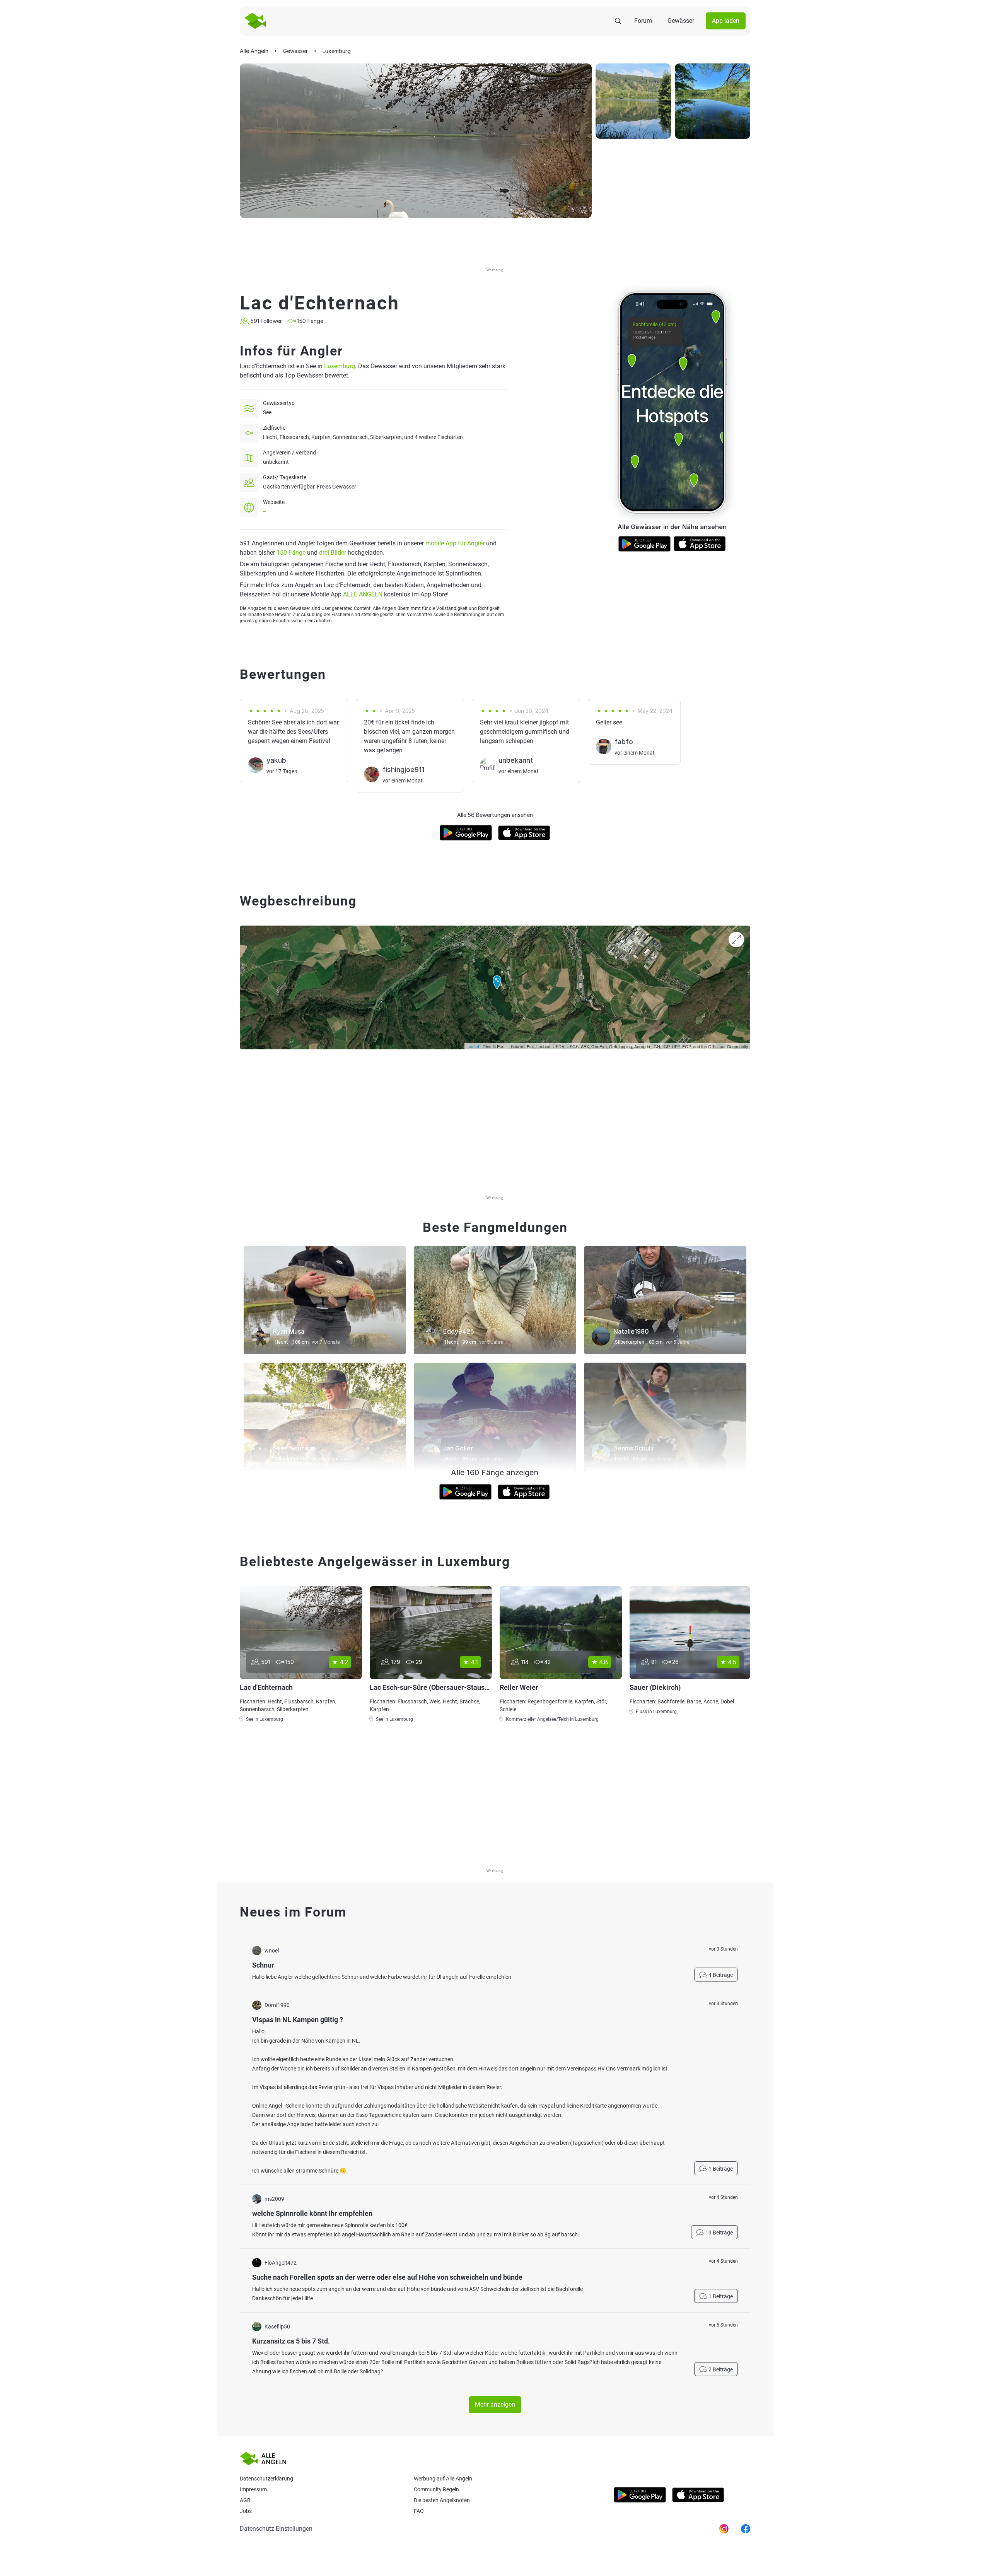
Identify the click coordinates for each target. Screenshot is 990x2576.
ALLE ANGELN (363, 594)
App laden (726, 21)
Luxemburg (340, 366)
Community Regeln (436, 2489)
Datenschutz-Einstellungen (276, 2529)
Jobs (246, 2511)
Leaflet (473, 1046)
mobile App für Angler (455, 543)
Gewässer (681, 21)
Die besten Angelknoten (442, 2500)
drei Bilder (333, 553)
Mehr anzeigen (495, 2404)
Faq (419, 2511)
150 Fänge (291, 553)
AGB (245, 2500)
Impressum (253, 2489)
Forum (643, 21)
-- (265, 511)
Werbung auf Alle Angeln (443, 2479)
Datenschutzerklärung (266, 2479)
